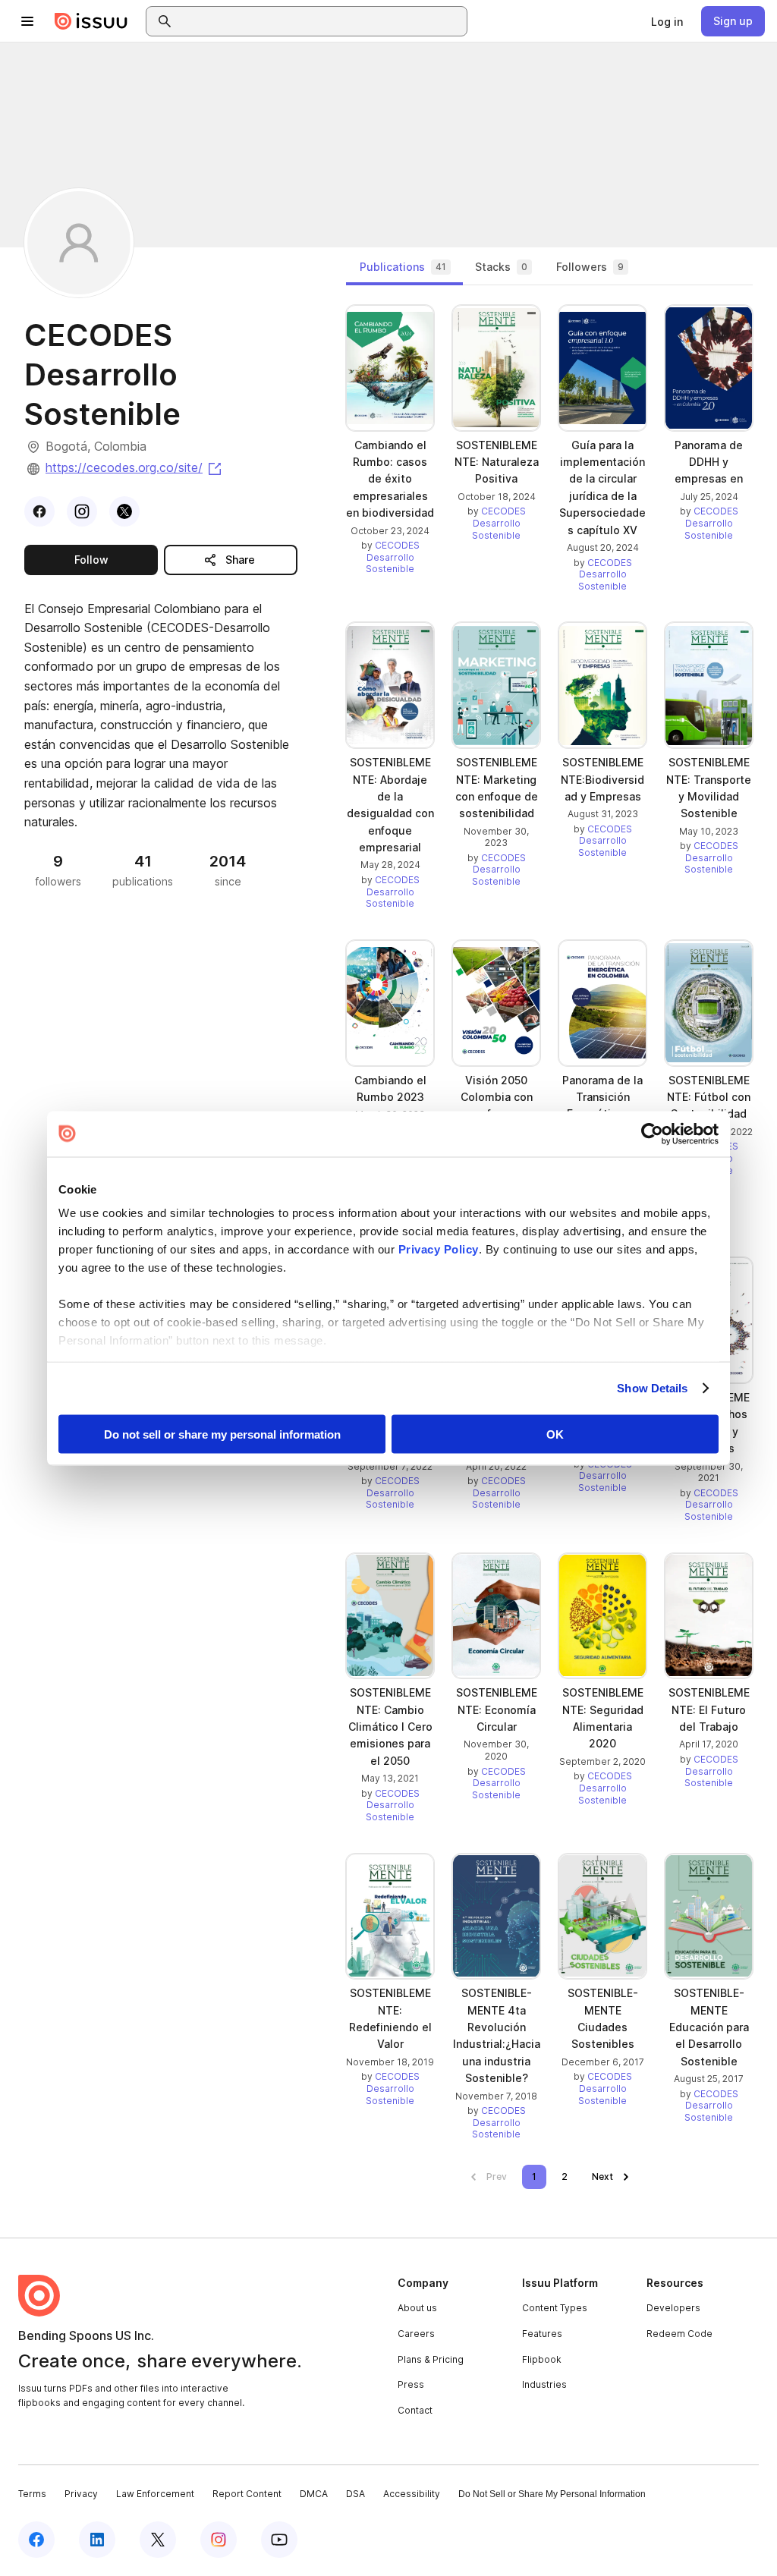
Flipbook (542, 2359)
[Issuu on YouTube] (279, 2540)
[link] (667, 21)
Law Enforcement (155, 2494)
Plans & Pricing (431, 2359)
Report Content (247, 2494)
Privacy (81, 2494)
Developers (673, 2308)
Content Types (555, 2308)
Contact (415, 2410)
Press (411, 2384)
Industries (544, 2384)
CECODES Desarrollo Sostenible (393, 557)
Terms (32, 2494)
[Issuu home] (91, 21)
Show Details (652, 1388)
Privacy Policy (439, 1249)
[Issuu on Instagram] (219, 2540)
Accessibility (412, 2494)
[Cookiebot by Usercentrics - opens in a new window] (652, 1134)
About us (417, 2308)
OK (555, 1434)
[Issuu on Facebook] (36, 2540)
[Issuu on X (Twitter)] (158, 2540)
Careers (416, 2334)
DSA (355, 2494)
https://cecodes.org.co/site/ (135, 467)
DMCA (314, 2494)
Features (542, 2334)
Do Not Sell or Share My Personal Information (552, 2494)
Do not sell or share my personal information (222, 1434)
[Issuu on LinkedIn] (97, 2540)
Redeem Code (679, 2334)
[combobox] (320, 21)
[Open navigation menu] (27, 21)
